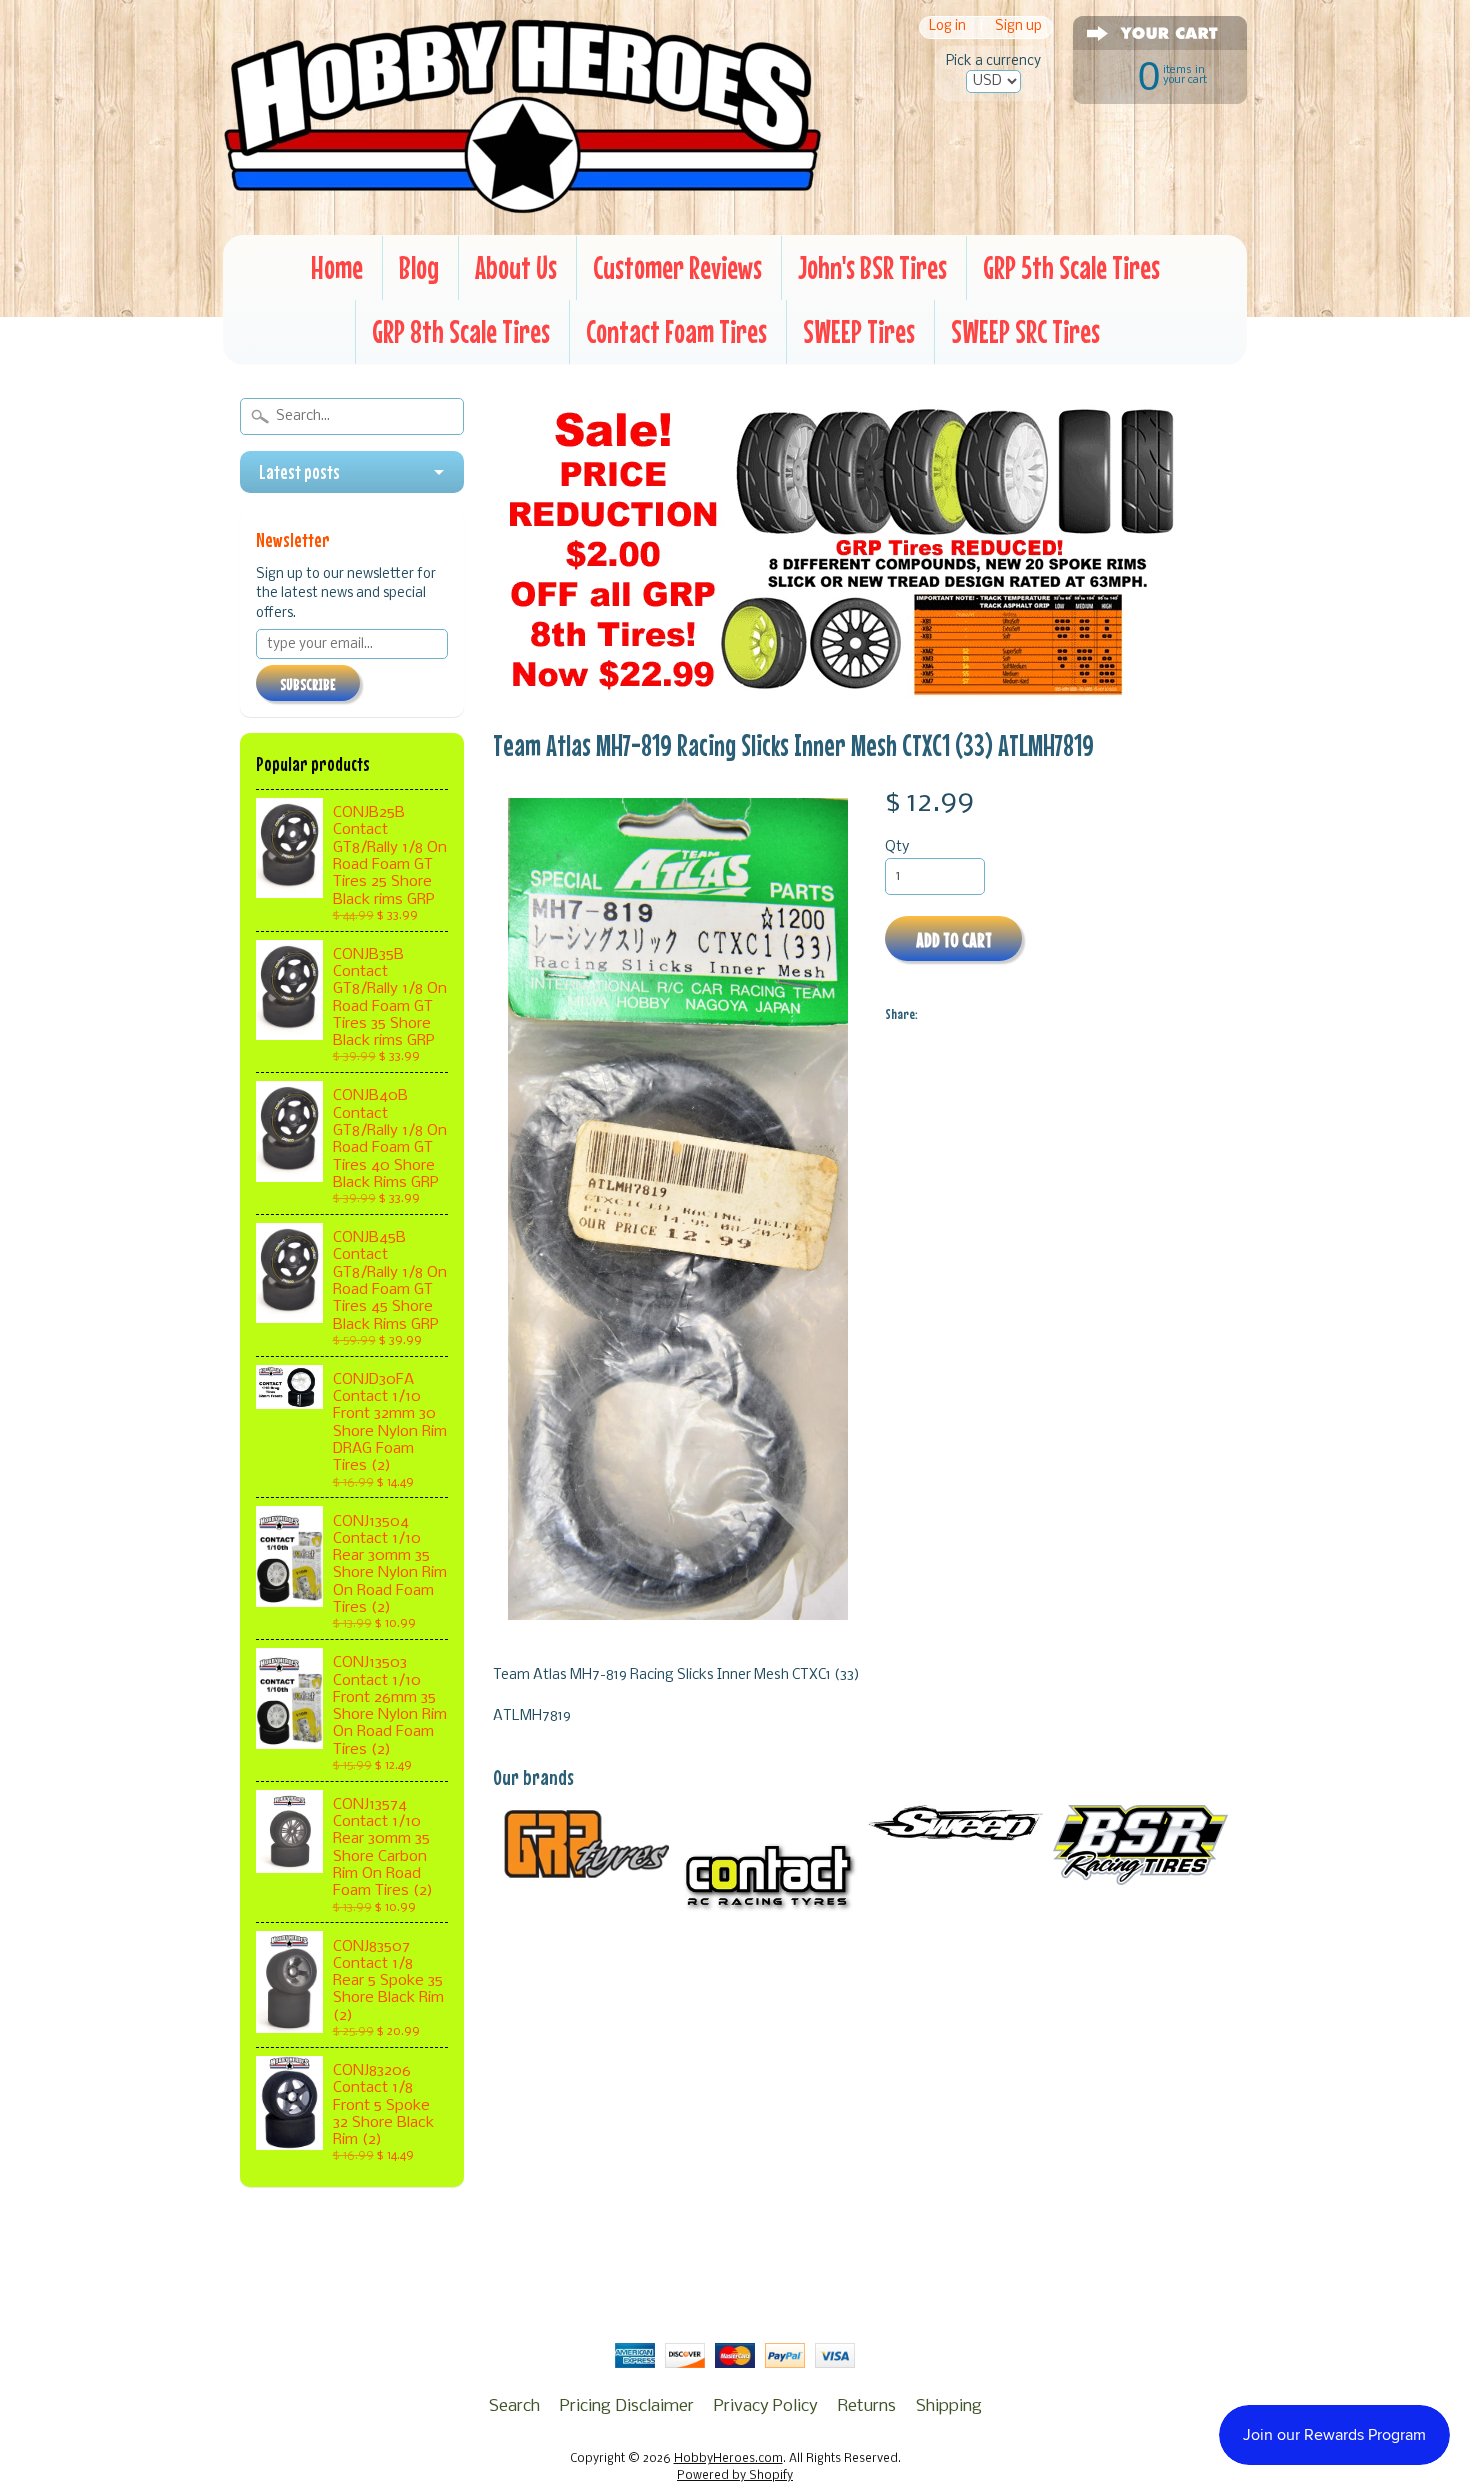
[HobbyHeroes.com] (522, 205)
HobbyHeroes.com (728, 2459)
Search (514, 2406)
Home (337, 267)
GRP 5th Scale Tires (1071, 267)
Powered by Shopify (735, 2476)
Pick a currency (993, 61)
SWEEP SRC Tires (1025, 331)
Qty (897, 847)
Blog (419, 267)
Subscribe (308, 684)
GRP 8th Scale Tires (461, 331)
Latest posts (299, 472)
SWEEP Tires (859, 331)
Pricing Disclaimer (627, 2406)
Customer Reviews (677, 267)
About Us (516, 267)
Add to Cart (954, 939)
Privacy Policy (766, 2406)
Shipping (949, 2406)
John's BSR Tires (872, 267)
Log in (947, 27)
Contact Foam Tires (676, 331)
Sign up (1018, 27)
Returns (867, 2406)
